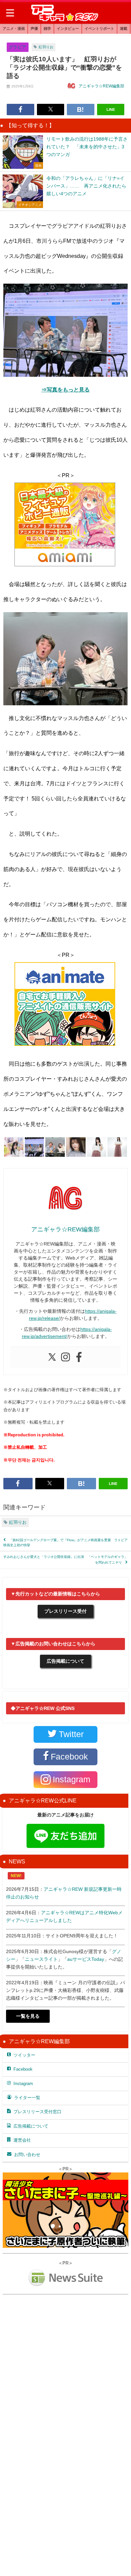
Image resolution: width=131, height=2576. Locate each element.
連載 (124, 28)
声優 (34, 28)
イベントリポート (99, 28)
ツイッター (24, 2055)
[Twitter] (52, 1357)
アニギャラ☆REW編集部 (101, 86)
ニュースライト (41, 1959)
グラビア (17, 47)
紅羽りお (46, 47)
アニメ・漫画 (14, 28)
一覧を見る (28, 2016)
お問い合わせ (27, 2155)
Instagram (23, 2084)
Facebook (23, 2069)
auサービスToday (86, 1959)
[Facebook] (79, 1357)
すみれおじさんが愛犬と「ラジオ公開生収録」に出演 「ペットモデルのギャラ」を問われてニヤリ (65, 1559)
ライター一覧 (27, 2098)
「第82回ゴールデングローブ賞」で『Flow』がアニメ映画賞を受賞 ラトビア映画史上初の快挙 (65, 1543)
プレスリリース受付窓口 (37, 2112)
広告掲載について (65, 1661)
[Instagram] (65, 1357)
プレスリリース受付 (65, 1611)
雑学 (47, 28)
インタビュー (68, 28)
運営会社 (22, 2140)
